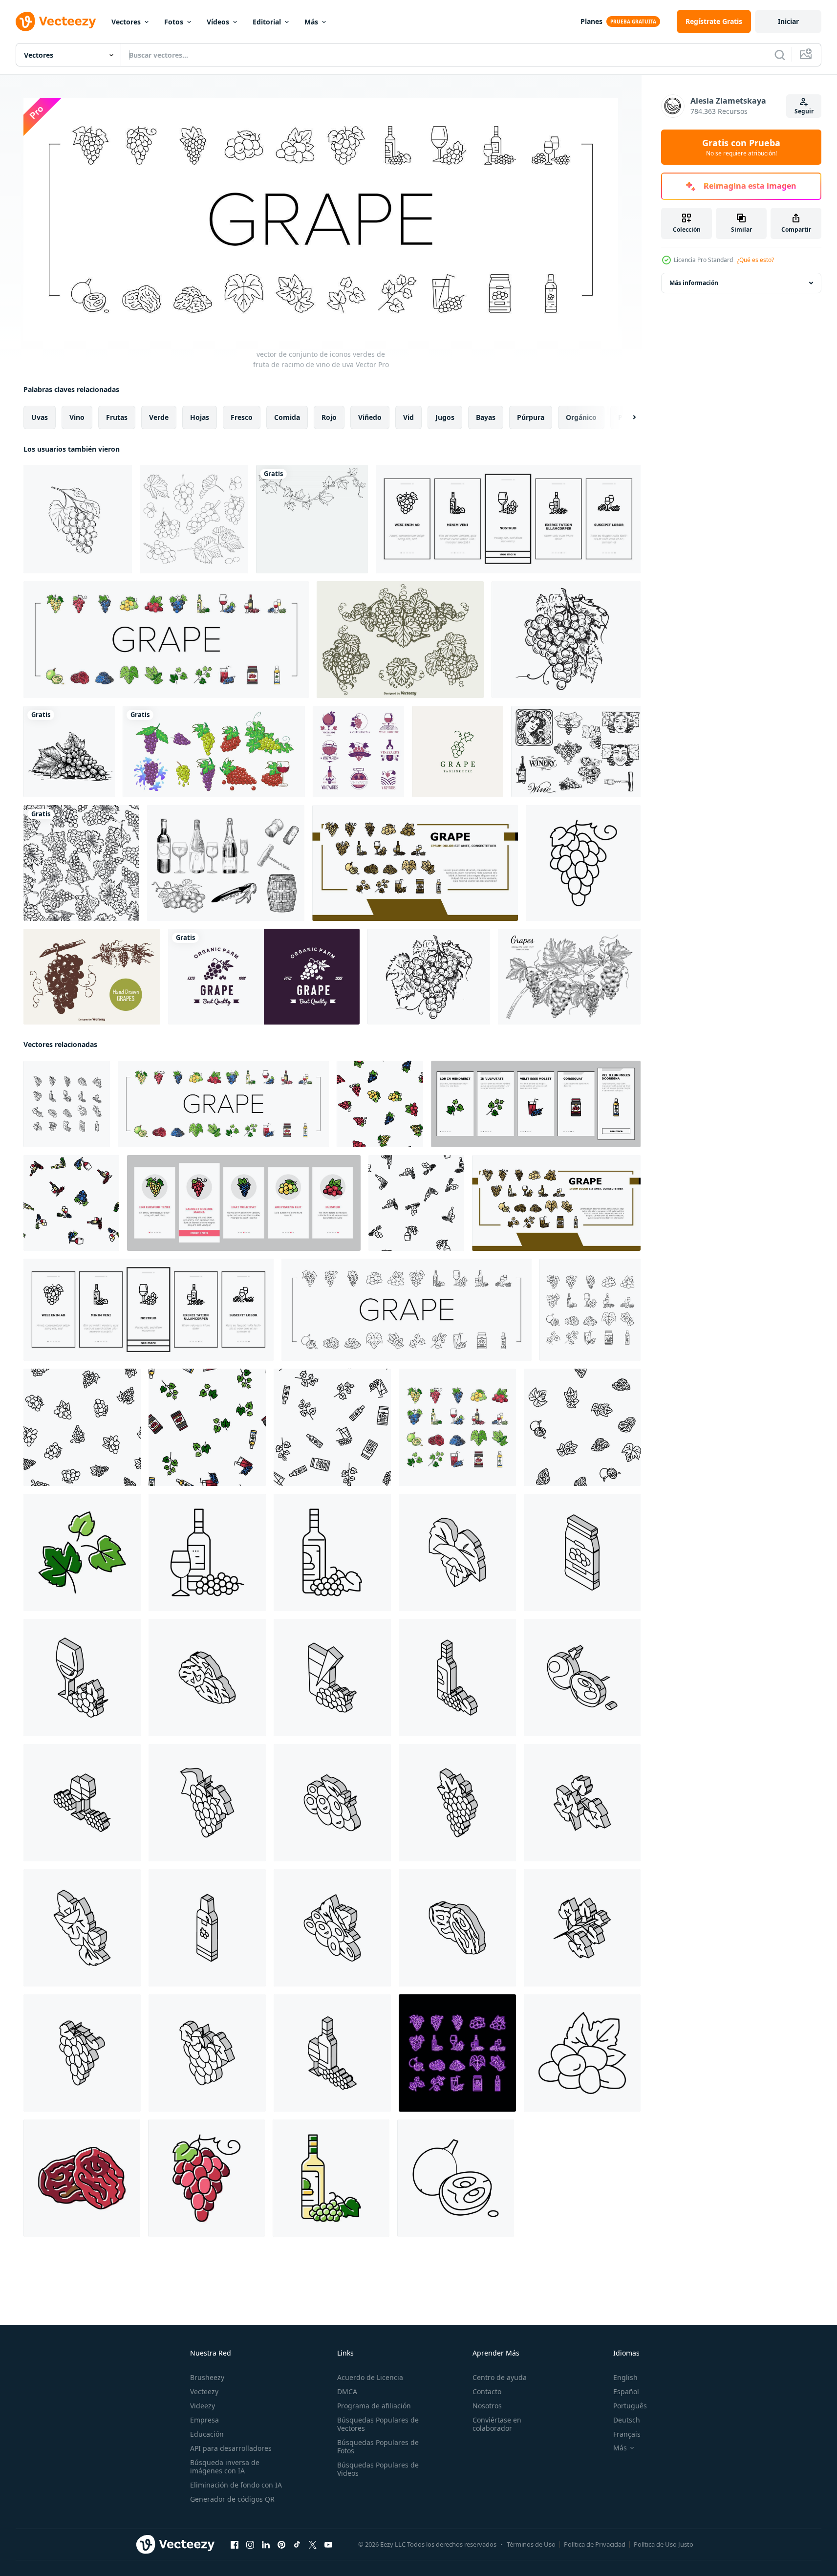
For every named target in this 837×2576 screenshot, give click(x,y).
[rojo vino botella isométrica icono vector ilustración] (332, 2052)
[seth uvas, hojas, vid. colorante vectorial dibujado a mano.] (194, 519)
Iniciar (788, 21)
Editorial (267, 22)
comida (287, 417)
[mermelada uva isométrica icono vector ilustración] (582, 1552)
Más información (694, 283)
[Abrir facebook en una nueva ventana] (235, 2544)
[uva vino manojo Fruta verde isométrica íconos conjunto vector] (67, 1103)
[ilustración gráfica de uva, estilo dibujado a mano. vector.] (566, 640)
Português (630, 2406)
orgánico (581, 417)
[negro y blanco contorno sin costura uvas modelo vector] (81, 863)
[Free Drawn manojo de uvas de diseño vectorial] (400, 640)
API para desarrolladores (231, 2448)
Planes (591, 21)
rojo (329, 417)
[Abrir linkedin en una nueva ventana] (266, 2544)
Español (626, 2391)
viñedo (370, 417)
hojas (200, 417)
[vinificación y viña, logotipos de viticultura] (358, 752)
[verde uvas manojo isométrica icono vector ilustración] (207, 1802)
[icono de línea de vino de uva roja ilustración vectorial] (582, 2052)
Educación (207, 2434)
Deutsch (627, 2420)
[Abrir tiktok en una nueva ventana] (297, 2544)
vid (408, 417)
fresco (242, 417)
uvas (40, 417)
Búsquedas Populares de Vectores (378, 2424)
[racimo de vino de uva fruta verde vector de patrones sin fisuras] (380, 1103)
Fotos (174, 22)
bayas (486, 417)
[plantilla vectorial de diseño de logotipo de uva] (458, 752)
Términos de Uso (531, 2544)
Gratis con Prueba (741, 147)
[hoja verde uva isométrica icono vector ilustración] (82, 1927)
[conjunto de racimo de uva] (214, 752)
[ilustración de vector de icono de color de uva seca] (82, 2178)
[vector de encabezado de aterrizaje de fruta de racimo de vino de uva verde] (415, 863)
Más (311, 22)
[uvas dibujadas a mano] (569, 977)
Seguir (804, 111)
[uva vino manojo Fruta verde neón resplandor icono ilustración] (457, 2052)
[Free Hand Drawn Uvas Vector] (92, 977)
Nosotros (487, 2406)
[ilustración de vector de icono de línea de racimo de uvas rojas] (583, 863)
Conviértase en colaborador (497, 2424)
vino (77, 417)
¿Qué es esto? (755, 260)
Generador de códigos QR (232, 2499)
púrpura (531, 417)
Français (627, 2434)
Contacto (487, 2391)
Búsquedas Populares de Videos (378, 2469)
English (625, 2377)
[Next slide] (626, 417)
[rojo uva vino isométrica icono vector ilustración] (332, 1927)
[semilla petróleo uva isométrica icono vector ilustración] (207, 1927)
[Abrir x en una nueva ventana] (313, 2544)
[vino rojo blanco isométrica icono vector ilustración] (82, 1802)
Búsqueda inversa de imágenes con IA (225, 2467)
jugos (445, 417)
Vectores (126, 22)
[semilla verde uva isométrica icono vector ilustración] (582, 1677)
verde (159, 417)
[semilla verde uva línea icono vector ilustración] (456, 2178)
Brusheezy (207, 2377)
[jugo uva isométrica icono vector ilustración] (332, 1677)
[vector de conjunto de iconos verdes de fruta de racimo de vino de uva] (166, 640)
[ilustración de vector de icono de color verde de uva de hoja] (82, 1552)
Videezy (203, 2406)
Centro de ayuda (500, 2377)
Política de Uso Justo (664, 2544)
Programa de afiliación (374, 2406)
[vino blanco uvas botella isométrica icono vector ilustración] (457, 1677)
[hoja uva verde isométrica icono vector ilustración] (582, 1802)
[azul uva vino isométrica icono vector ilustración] (207, 2052)
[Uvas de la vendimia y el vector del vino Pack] (576, 752)
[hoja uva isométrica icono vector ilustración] (582, 1927)
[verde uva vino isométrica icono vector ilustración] (332, 1802)
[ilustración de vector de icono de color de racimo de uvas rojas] (206, 2178)
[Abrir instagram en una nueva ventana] (250, 2544)
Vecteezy (204, 2391)
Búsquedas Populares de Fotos (378, 2446)
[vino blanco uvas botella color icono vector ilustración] (331, 2178)
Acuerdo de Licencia (370, 2377)
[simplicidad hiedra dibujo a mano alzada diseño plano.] (312, 519)
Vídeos (218, 22)
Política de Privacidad (595, 2544)
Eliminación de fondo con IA (236, 2485)
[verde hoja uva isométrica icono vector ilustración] (457, 1552)
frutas (117, 417)
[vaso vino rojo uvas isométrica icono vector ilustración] (82, 1677)
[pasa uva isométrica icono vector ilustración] (207, 1677)
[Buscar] (780, 55)
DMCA (347, 2391)
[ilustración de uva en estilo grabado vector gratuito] (69, 752)
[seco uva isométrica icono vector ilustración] (457, 1927)
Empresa (204, 2420)
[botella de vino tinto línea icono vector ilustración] (207, 1552)
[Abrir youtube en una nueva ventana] (328, 2544)
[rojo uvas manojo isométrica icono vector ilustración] (82, 2052)
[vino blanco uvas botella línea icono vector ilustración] (332, 1552)
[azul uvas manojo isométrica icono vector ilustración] (457, 1802)
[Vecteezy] (56, 22)
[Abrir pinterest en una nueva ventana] (281, 2544)
